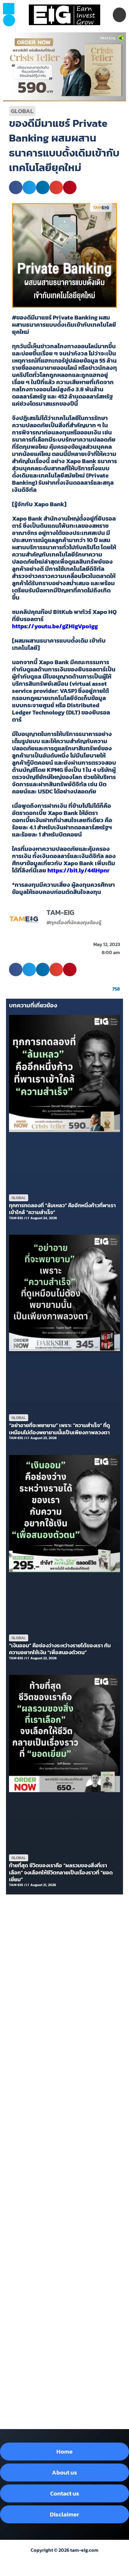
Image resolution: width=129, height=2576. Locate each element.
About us (64, 2472)
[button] (9, 20)
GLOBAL (22, 111)
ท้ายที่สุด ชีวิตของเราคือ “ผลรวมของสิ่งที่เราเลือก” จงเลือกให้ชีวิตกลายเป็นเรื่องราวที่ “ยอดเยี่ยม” (61, 1872)
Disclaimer (64, 2514)
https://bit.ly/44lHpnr (78, 870)
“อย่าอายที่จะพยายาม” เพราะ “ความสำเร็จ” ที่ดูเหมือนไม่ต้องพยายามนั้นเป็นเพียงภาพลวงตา (60, 1429)
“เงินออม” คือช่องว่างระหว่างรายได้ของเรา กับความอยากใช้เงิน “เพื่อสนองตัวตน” (60, 1649)
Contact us (65, 2493)
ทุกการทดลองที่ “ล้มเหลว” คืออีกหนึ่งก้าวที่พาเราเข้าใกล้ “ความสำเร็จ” (62, 1209)
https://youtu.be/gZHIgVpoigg (55, 626)
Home (64, 2452)
